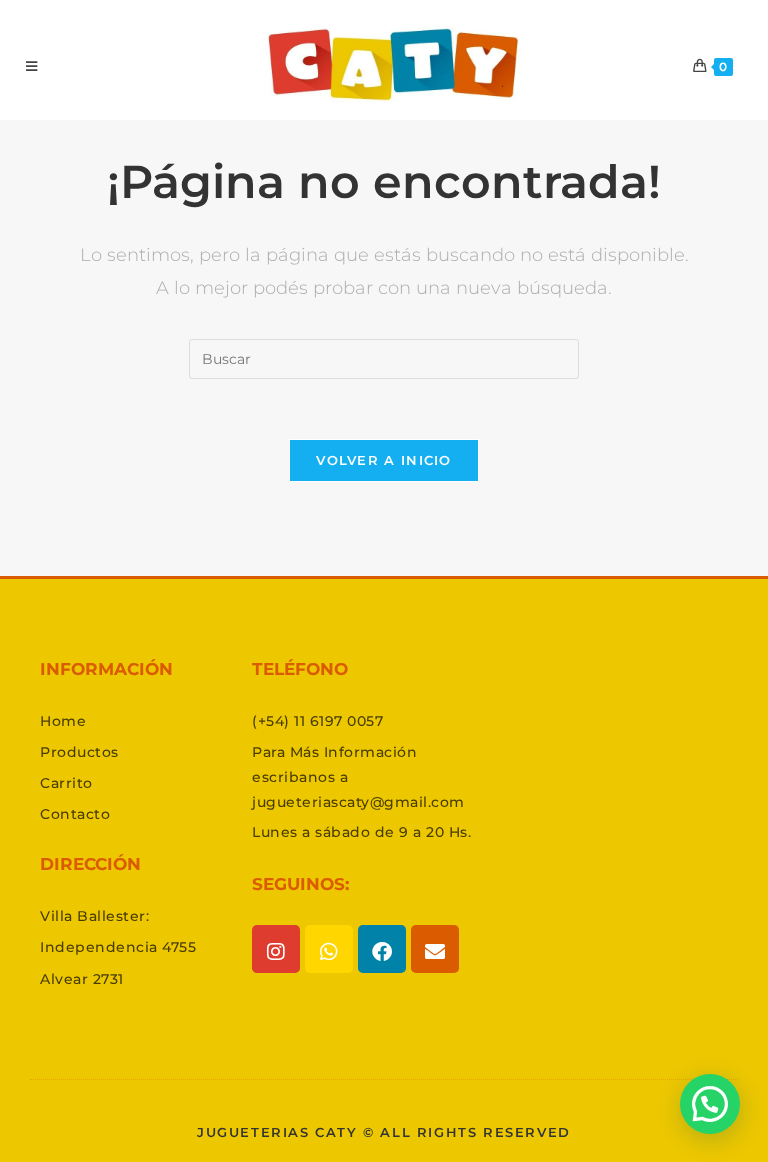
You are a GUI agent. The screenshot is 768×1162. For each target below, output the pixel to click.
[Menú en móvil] (32, 66)
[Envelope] (435, 949)
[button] (710, 1104)
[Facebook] (382, 949)
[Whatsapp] (329, 949)
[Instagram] (276, 949)
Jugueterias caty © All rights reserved (384, 1132)
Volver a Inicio (384, 460)
